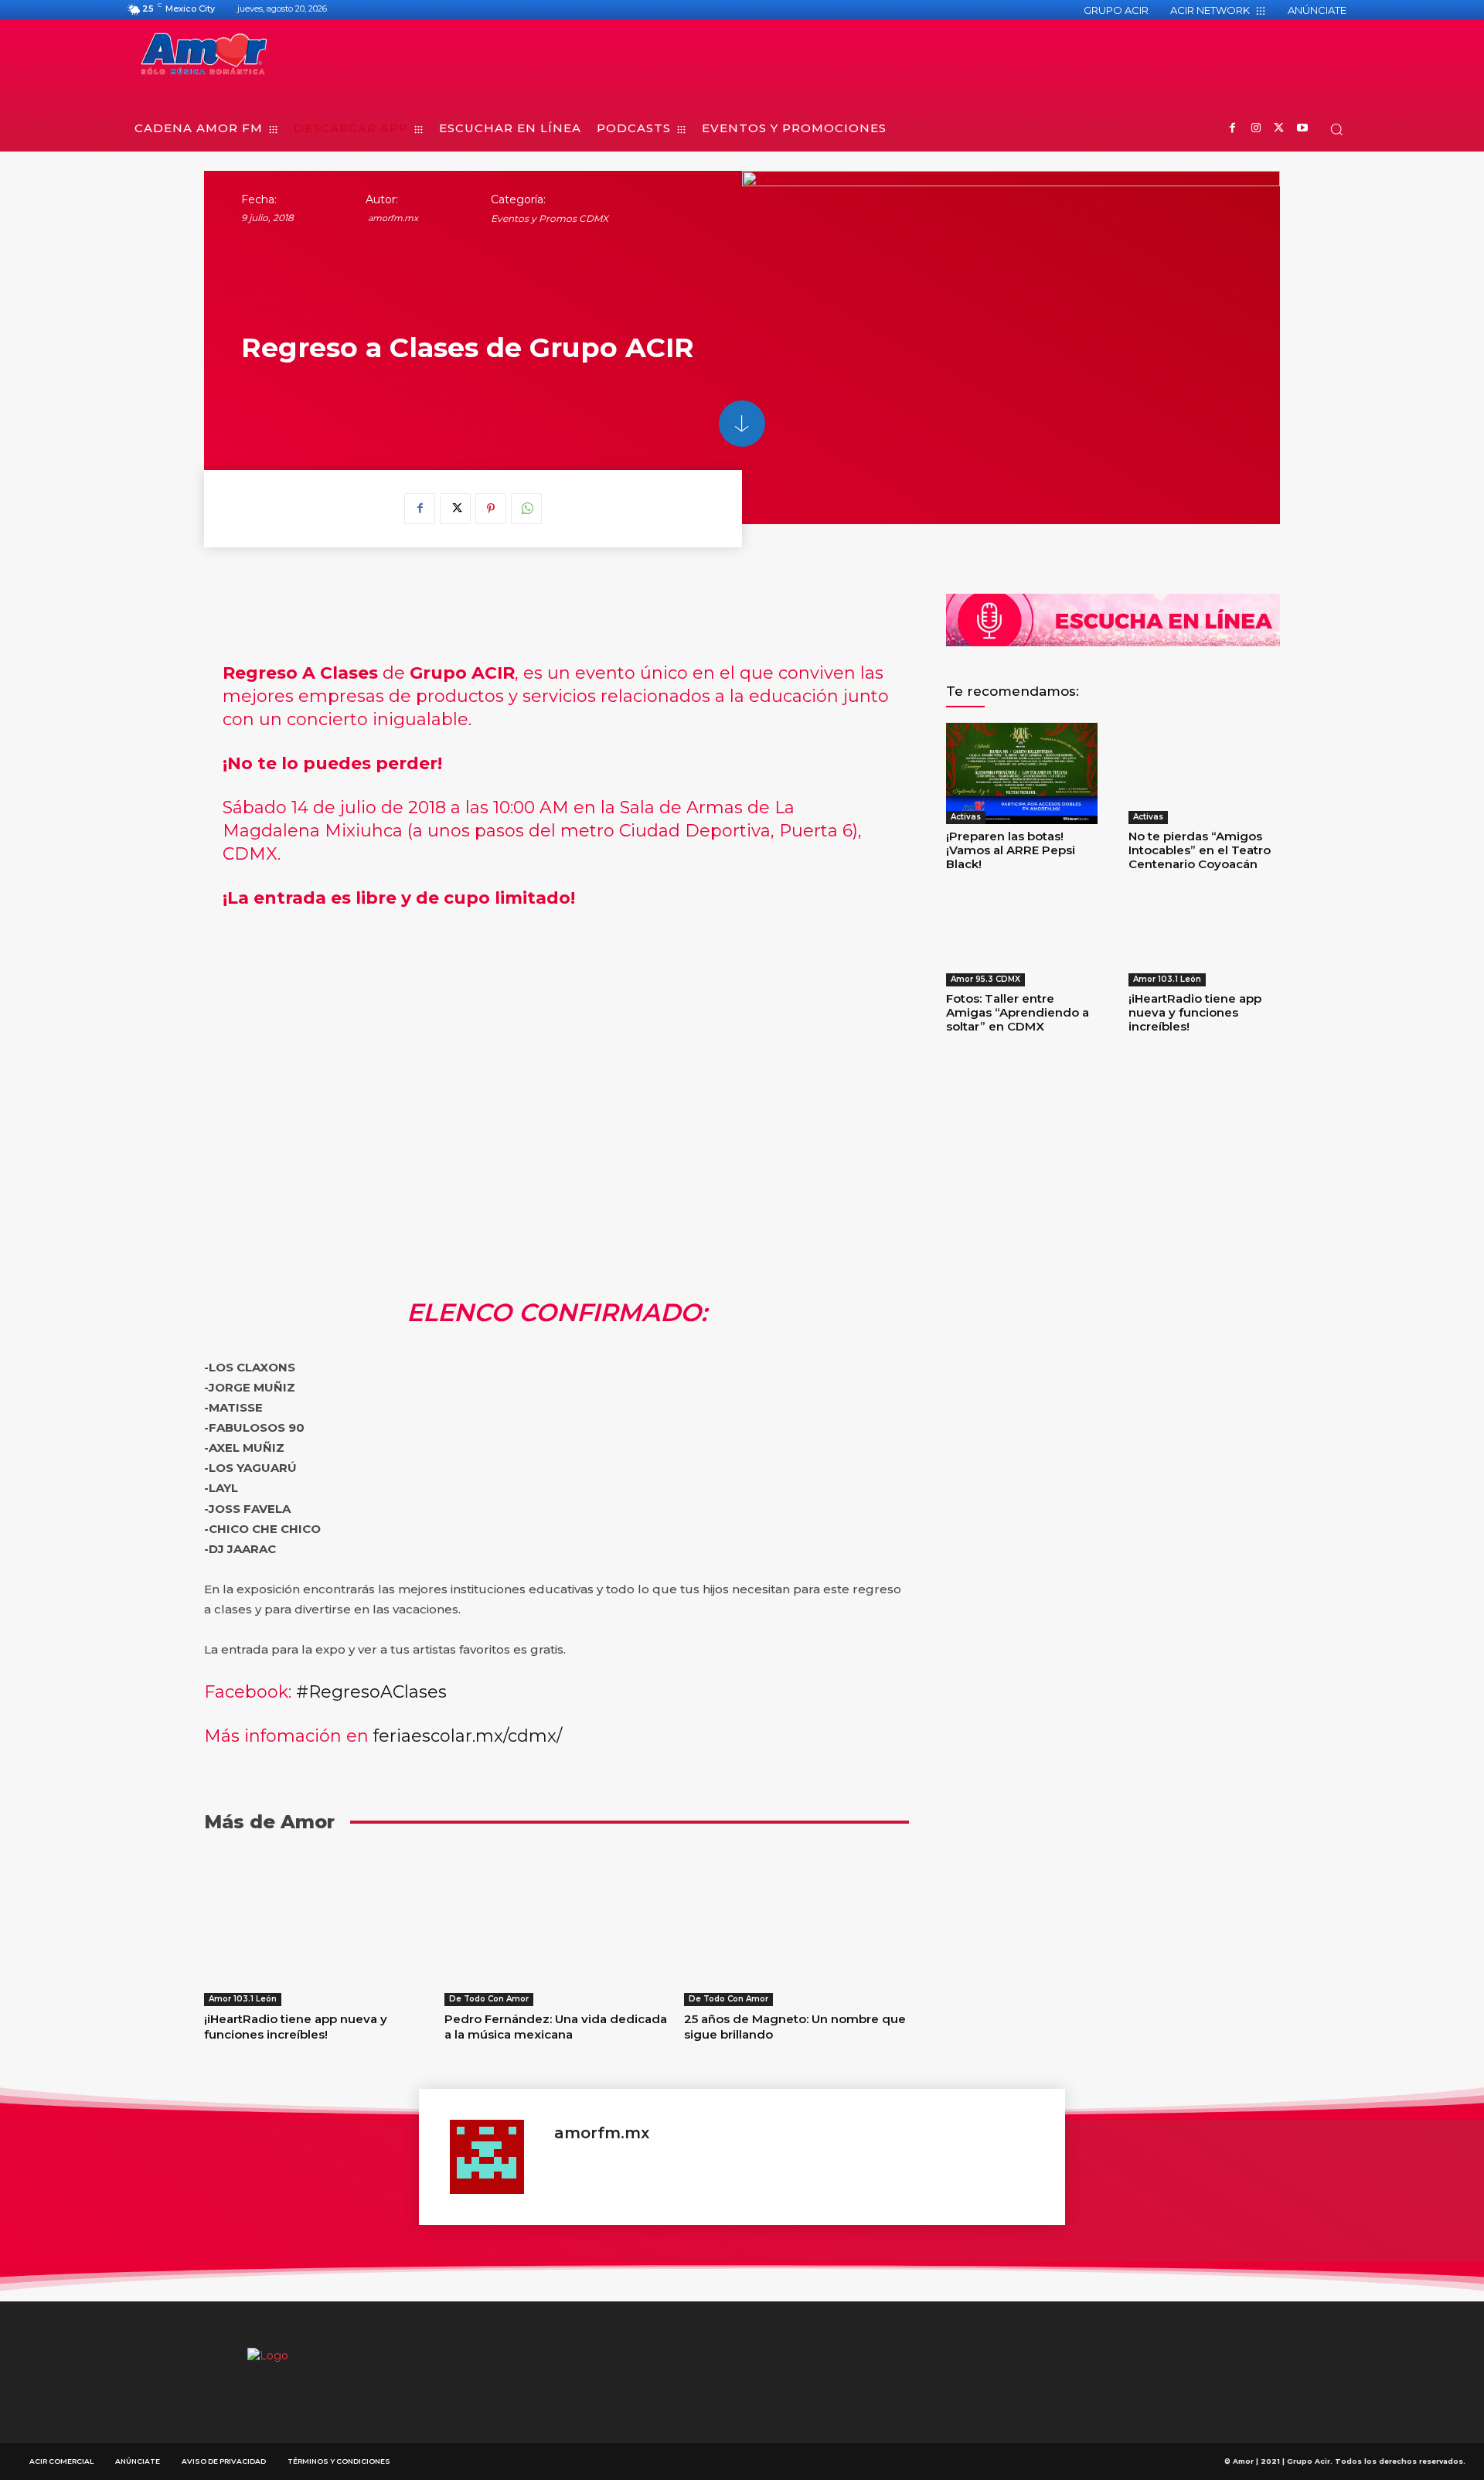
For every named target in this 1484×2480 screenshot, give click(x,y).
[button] (1336, 129)
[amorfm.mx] (494, 2157)
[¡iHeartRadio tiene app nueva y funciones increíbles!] (317, 1927)
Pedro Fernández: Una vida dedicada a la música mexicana (556, 2027)
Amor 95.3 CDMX (985, 979)
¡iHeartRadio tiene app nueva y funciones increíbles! (296, 2027)
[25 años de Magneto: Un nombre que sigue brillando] (796, 1927)
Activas (966, 817)
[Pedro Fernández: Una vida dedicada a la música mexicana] (557, 1927)
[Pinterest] (491, 509)
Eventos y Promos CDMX (550, 218)
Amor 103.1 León (243, 1999)
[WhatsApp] (526, 509)
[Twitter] (1279, 129)
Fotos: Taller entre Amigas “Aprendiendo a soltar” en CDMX (1018, 1012)
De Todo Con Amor (489, 1999)
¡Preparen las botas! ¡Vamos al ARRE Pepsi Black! (1011, 850)
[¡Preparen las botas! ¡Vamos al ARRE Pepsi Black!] (1022, 773)
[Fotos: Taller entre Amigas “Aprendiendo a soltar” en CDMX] (1022, 936)
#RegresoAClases (371, 1692)
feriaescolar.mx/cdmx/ (468, 1736)
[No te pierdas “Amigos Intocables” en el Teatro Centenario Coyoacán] (1204, 773)
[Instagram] (1256, 129)
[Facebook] (1232, 129)
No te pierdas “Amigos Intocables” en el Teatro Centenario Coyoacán (1200, 850)
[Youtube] (1302, 129)
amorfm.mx (393, 218)
